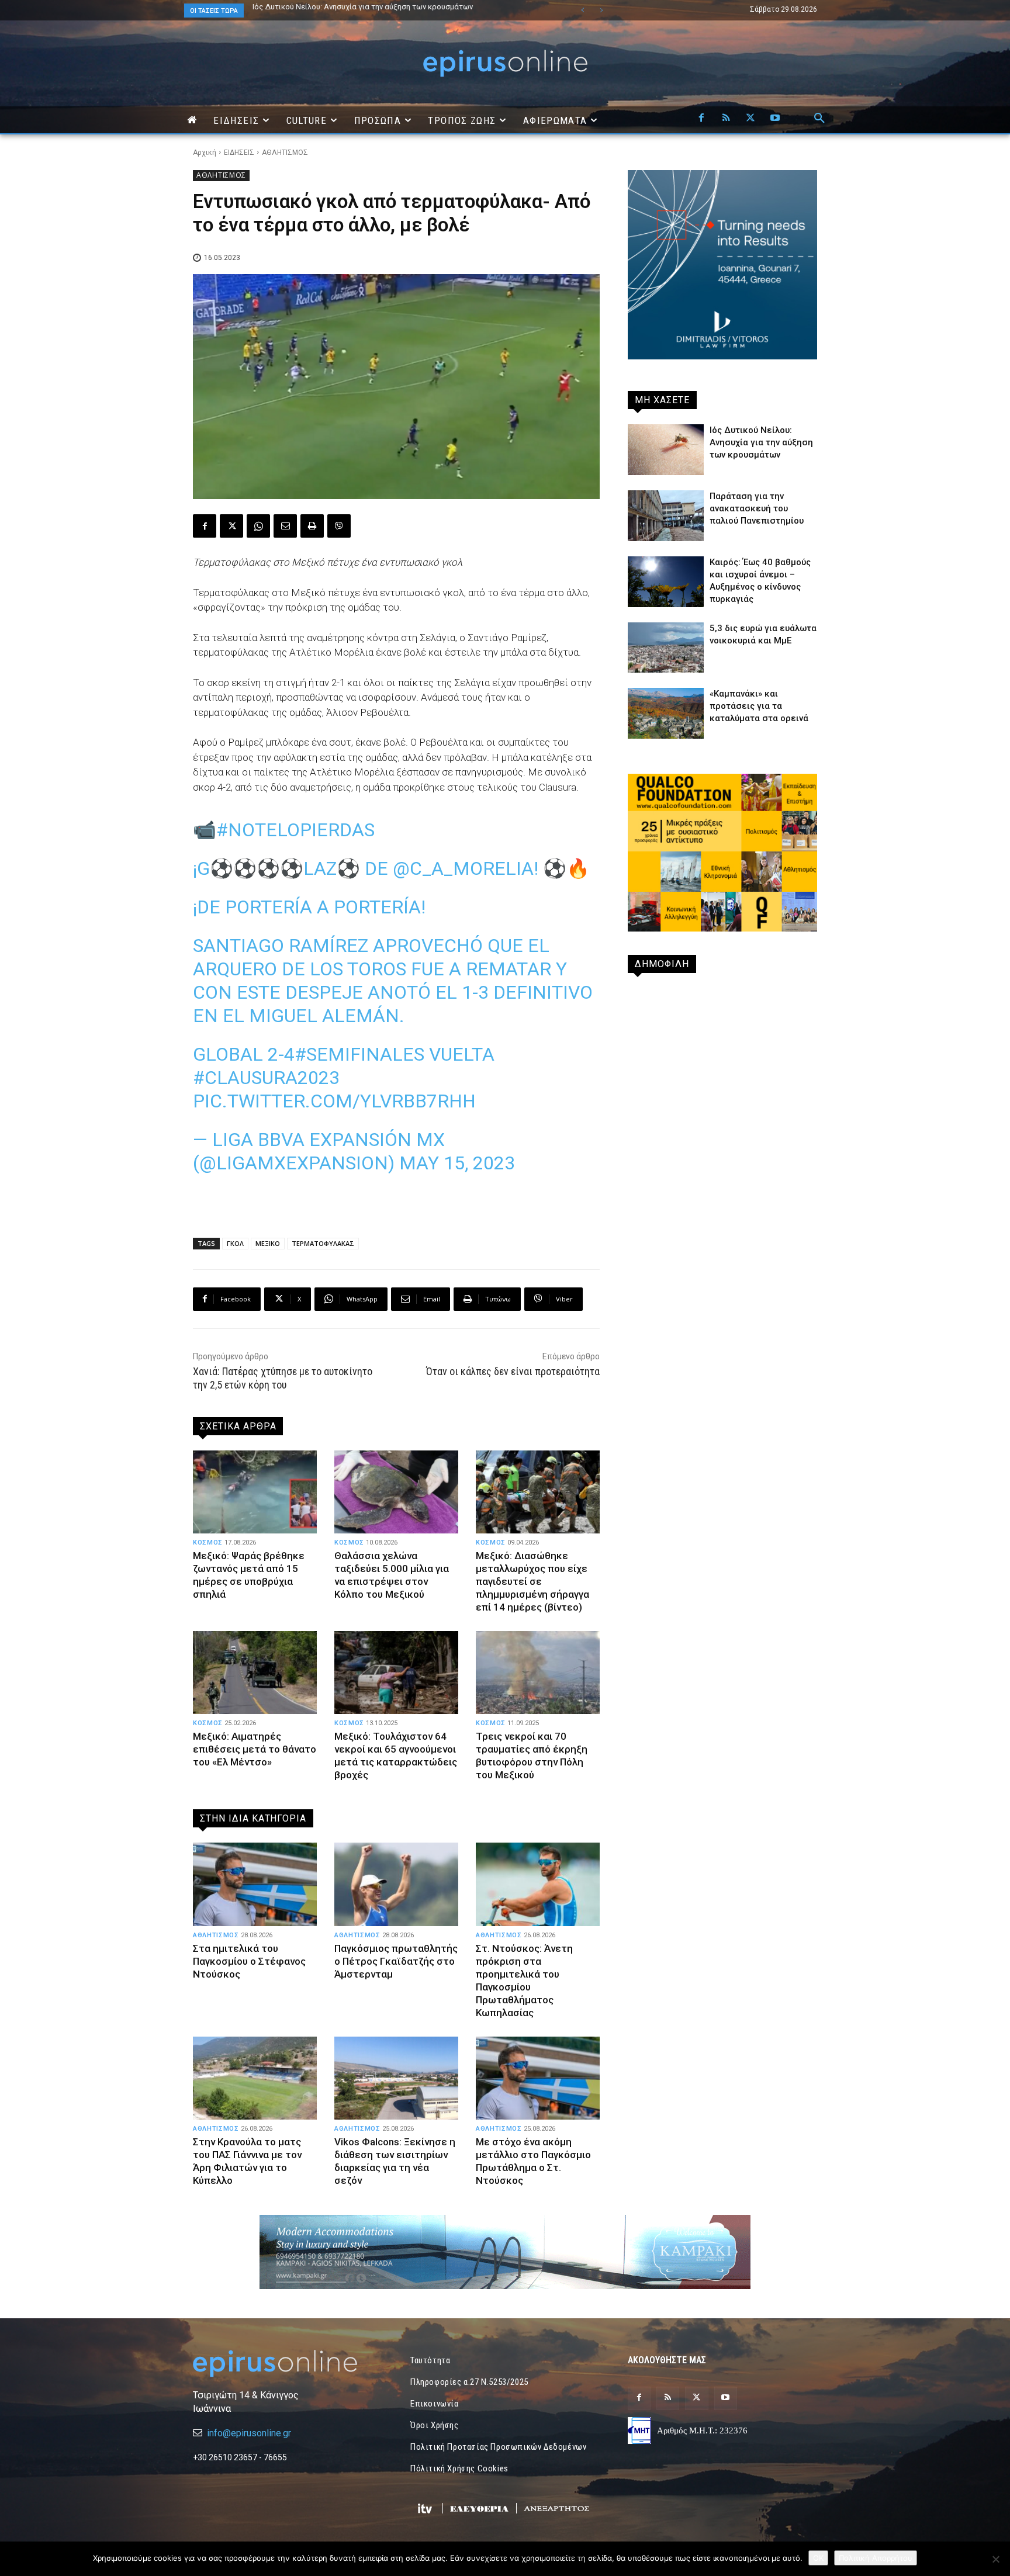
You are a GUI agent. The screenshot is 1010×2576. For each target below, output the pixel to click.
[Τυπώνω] (312, 526)
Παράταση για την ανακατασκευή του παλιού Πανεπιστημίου (757, 508)
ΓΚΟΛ (235, 1243)
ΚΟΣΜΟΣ (208, 1543)
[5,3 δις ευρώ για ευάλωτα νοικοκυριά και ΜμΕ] (666, 648)
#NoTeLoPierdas (295, 830)
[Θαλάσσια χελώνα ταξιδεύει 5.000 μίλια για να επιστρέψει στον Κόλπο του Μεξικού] (396, 1492)
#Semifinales (359, 1054)
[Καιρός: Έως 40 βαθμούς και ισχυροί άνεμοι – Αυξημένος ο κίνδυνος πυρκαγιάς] (666, 582)
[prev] (582, 10)
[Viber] (339, 526)
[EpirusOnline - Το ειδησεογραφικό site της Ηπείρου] (505, 63)
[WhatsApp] (258, 526)
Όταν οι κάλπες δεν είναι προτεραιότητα (513, 1371)
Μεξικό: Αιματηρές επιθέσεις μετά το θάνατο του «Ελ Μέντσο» (255, 1749)
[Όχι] (995, 2559)
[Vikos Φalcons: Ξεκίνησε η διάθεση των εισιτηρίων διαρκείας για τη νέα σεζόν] (396, 2078)
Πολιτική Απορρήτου (876, 2558)
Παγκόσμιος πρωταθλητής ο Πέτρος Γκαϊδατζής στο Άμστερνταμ (396, 1961)
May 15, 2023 (457, 1163)
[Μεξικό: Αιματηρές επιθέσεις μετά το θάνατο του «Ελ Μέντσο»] (255, 1673)
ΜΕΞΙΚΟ (268, 1243)
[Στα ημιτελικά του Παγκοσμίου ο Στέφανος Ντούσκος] (255, 1884)
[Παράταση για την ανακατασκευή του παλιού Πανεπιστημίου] (666, 516)
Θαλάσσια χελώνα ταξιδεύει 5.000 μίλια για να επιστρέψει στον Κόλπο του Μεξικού (392, 1575)
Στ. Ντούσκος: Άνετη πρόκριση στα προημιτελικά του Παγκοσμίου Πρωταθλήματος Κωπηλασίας (524, 1981)
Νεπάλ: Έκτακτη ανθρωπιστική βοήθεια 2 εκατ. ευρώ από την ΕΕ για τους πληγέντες (369, 11)
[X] (750, 119)
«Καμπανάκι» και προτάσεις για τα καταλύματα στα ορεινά (759, 706)
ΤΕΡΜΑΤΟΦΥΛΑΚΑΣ (323, 1243)
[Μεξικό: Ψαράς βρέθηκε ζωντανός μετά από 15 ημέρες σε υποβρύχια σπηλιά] (255, 1492)
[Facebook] (701, 119)
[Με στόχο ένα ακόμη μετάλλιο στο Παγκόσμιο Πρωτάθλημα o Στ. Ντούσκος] (538, 2078)
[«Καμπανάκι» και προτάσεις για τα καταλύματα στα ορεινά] (666, 713)
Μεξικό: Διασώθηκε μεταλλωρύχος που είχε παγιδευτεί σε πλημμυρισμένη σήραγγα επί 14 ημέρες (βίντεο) (532, 1581)
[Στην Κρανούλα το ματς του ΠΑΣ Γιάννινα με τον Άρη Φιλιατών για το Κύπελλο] (255, 2078)
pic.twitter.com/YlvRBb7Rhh (334, 1101)
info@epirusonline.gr (249, 2433)
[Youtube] (775, 119)
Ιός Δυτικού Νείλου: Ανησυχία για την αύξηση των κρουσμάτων (363, 7)
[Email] (285, 526)
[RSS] (726, 119)
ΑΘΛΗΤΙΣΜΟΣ (285, 153)
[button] (819, 119)
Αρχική (205, 153)
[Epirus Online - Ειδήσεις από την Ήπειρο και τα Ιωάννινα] (288, 2364)
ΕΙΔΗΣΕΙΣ (239, 153)
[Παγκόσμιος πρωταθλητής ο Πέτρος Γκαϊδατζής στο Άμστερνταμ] (396, 1884)
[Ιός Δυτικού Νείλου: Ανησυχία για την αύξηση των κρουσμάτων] (666, 450)
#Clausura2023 (266, 1078)
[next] (601, 10)
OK (818, 2558)
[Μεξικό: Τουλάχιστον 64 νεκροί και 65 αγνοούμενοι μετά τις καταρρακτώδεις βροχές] (396, 1673)
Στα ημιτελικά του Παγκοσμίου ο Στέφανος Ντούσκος (249, 1961)
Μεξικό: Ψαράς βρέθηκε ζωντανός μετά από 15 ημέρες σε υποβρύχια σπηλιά (249, 1575)
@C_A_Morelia (463, 868)
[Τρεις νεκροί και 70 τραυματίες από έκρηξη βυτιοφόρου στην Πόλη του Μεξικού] (538, 1673)
